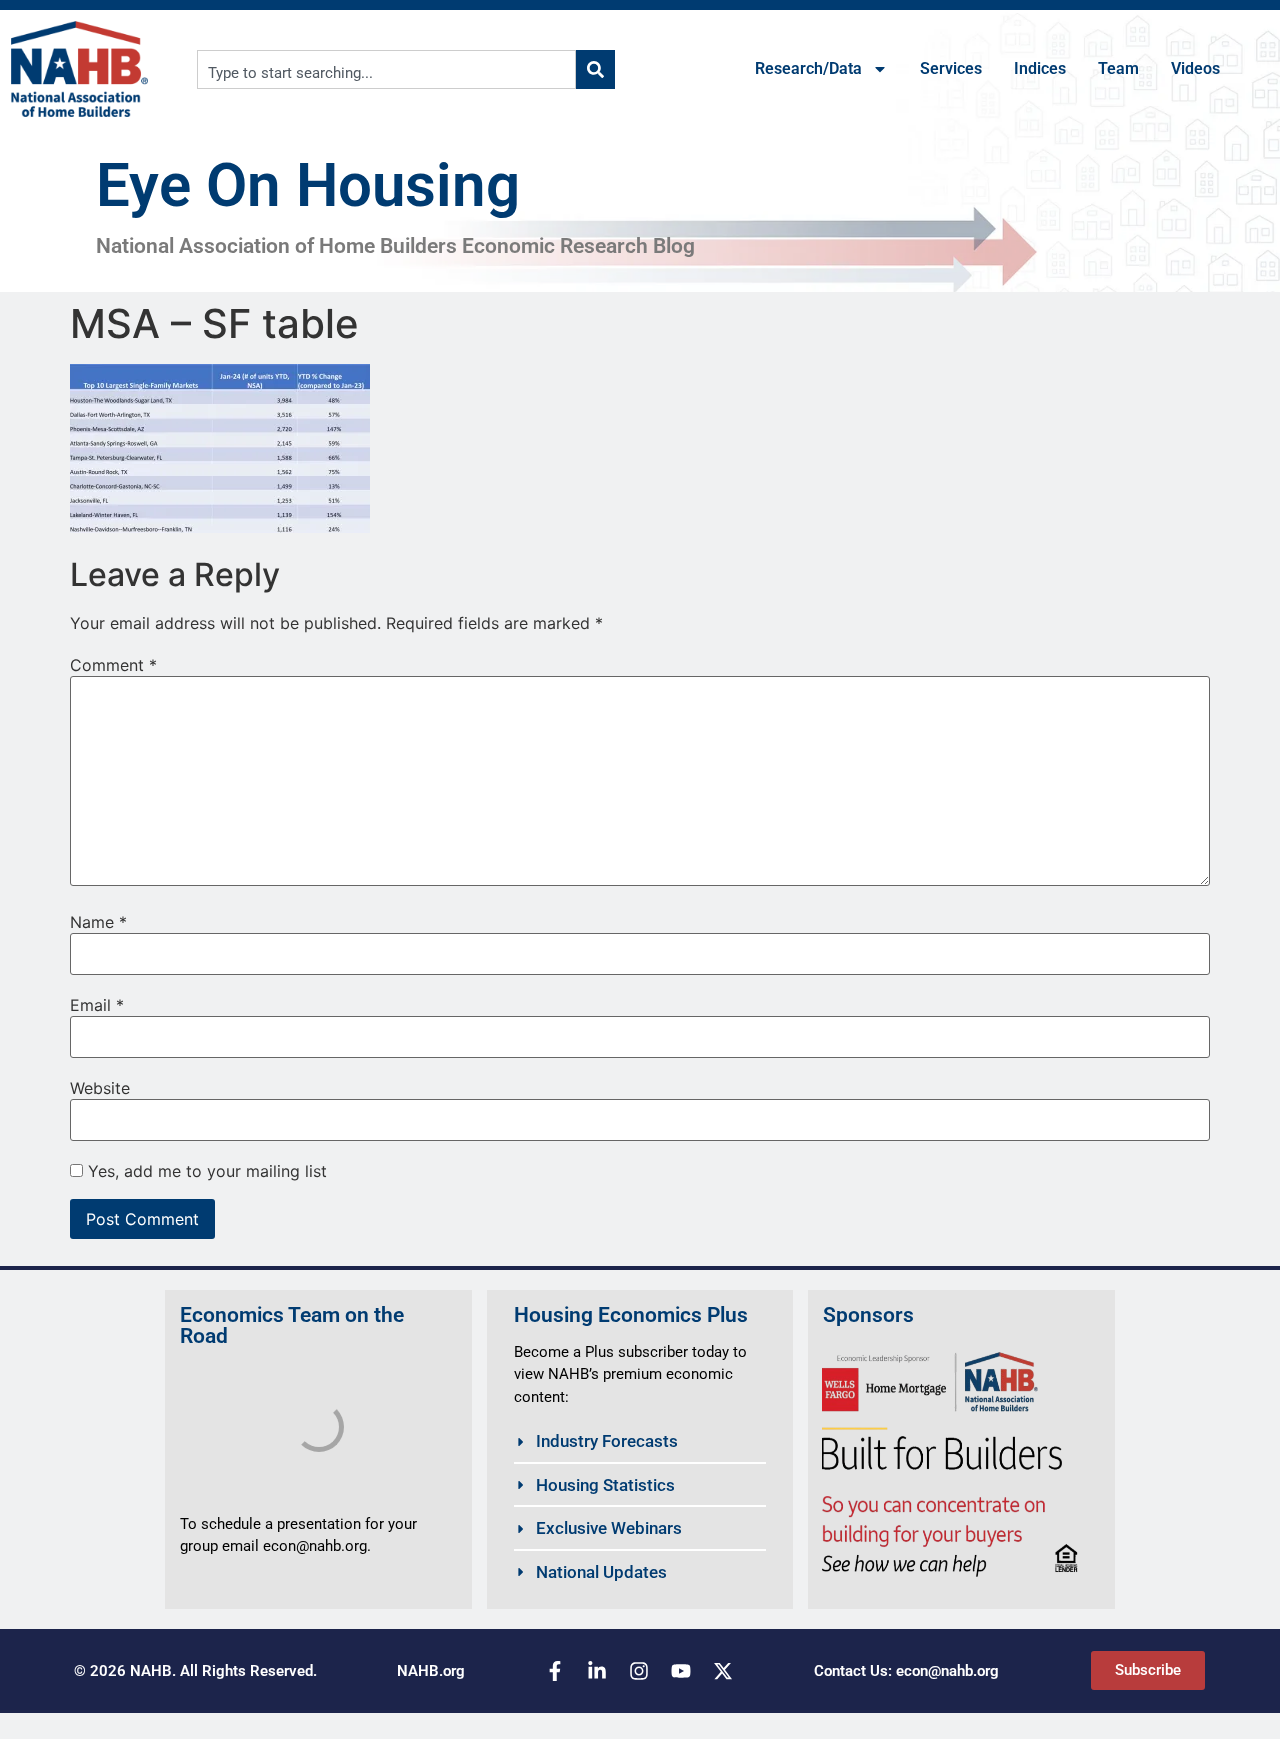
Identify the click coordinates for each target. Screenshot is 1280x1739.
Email (97, 1005)
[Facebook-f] (555, 1671)
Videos (1195, 68)
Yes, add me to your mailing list (205, 1171)
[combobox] (387, 69)
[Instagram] (639, 1671)
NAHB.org (431, 1671)
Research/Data (808, 68)
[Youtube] (681, 1671)
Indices (1040, 68)
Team (1118, 68)
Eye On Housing (308, 185)
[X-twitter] (723, 1671)
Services (951, 68)
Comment (113, 665)
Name (98, 922)
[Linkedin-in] (597, 1671)
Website (100, 1088)
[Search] (595, 69)
